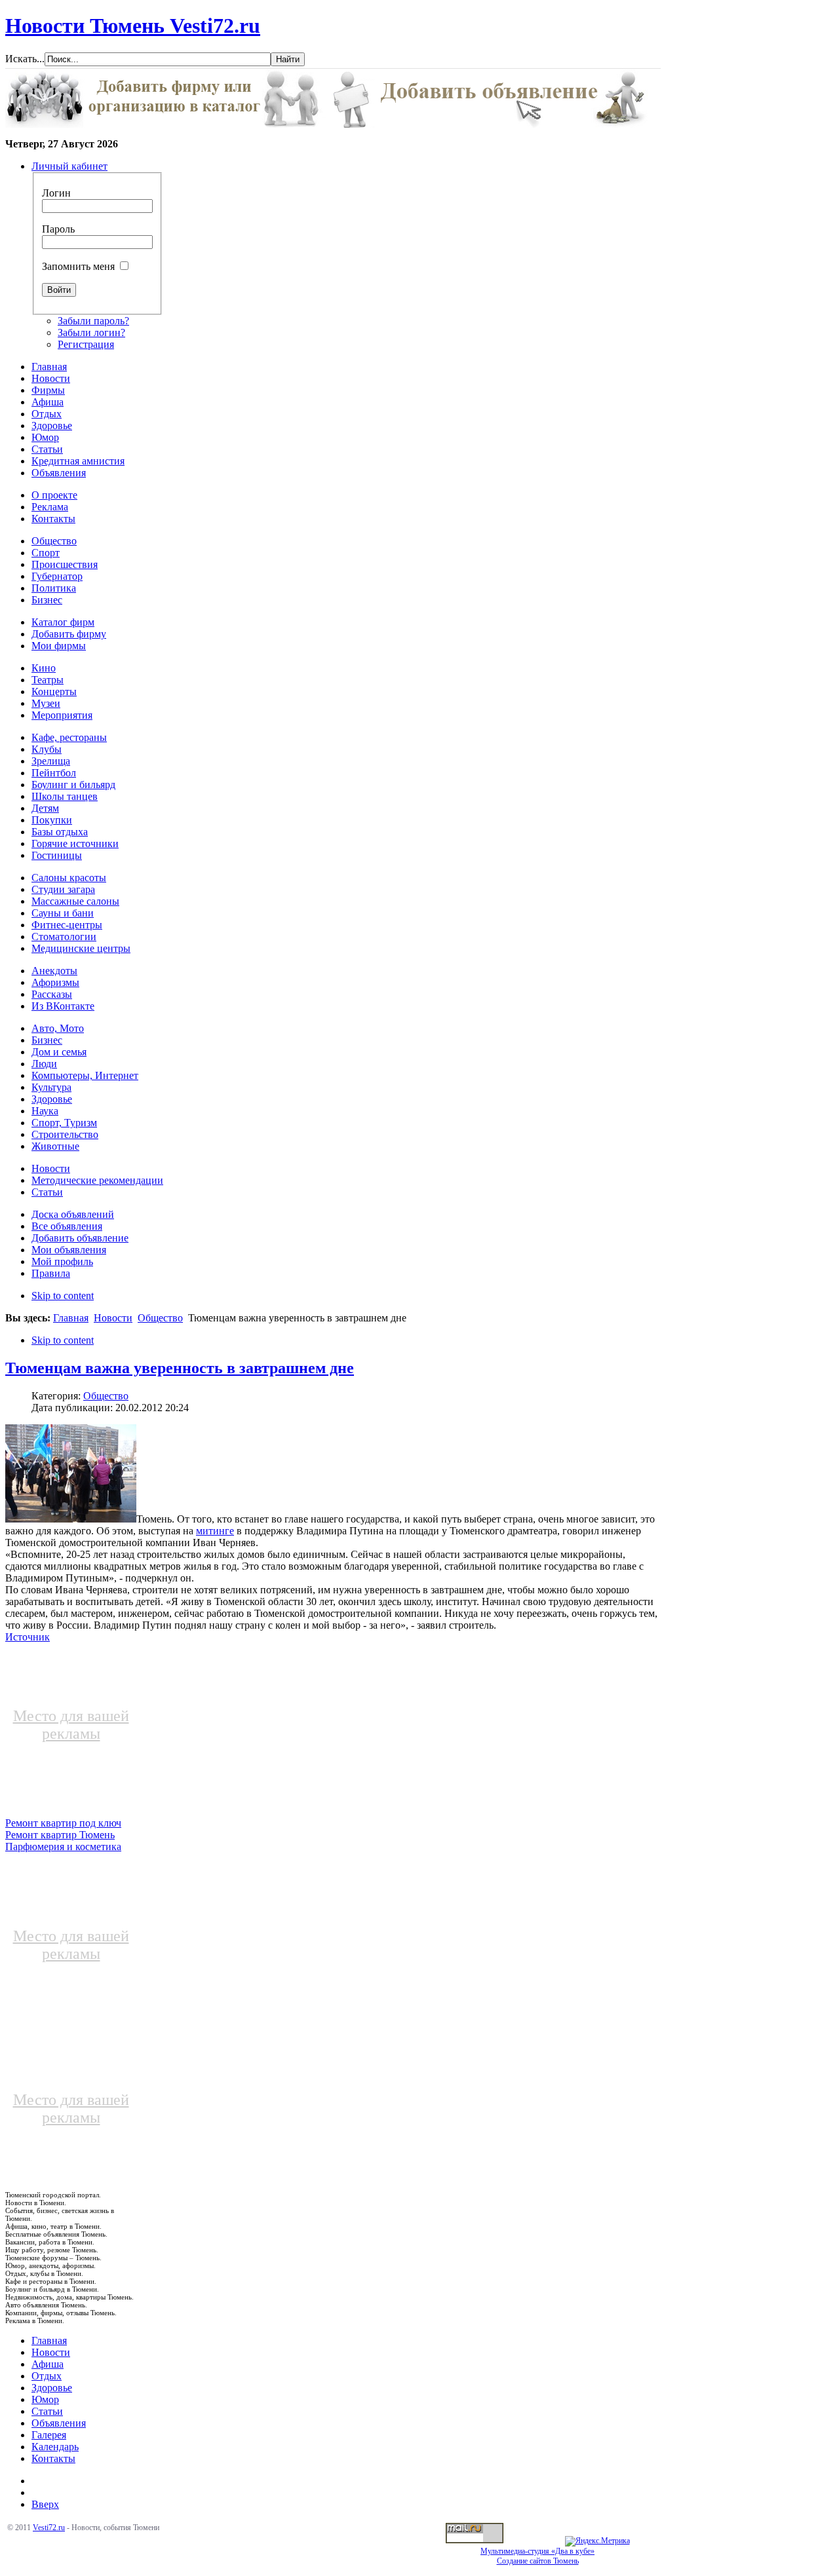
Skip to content (63, 1296)
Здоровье (52, 2388)
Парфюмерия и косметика (63, 1847)
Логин (56, 193)
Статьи (47, 2411)
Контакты (53, 2458)
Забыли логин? (91, 332)
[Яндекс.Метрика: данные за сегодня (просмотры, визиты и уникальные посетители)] (597, 2541)
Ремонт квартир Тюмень (60, 1835)
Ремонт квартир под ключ (63, 1823)
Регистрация (86, 344)
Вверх (45, 2504)
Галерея (49, 2435)
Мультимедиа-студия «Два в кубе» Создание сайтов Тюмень (537, 2556)
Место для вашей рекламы (71, 1725)
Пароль (58, 229)
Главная (71, 1318)
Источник (28, 1637)
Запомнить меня (78, 266)
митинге (215, 1531)
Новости (113, 1318)
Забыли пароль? (93, 321)
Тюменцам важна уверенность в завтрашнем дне (180, 1368)
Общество (160, 1318)
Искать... (25, 59)
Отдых (47, 2376)
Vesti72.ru (49, 2528)
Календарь (55, 2447)
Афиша (48, 2364)
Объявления (59, 2423)
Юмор (45, 2399)
